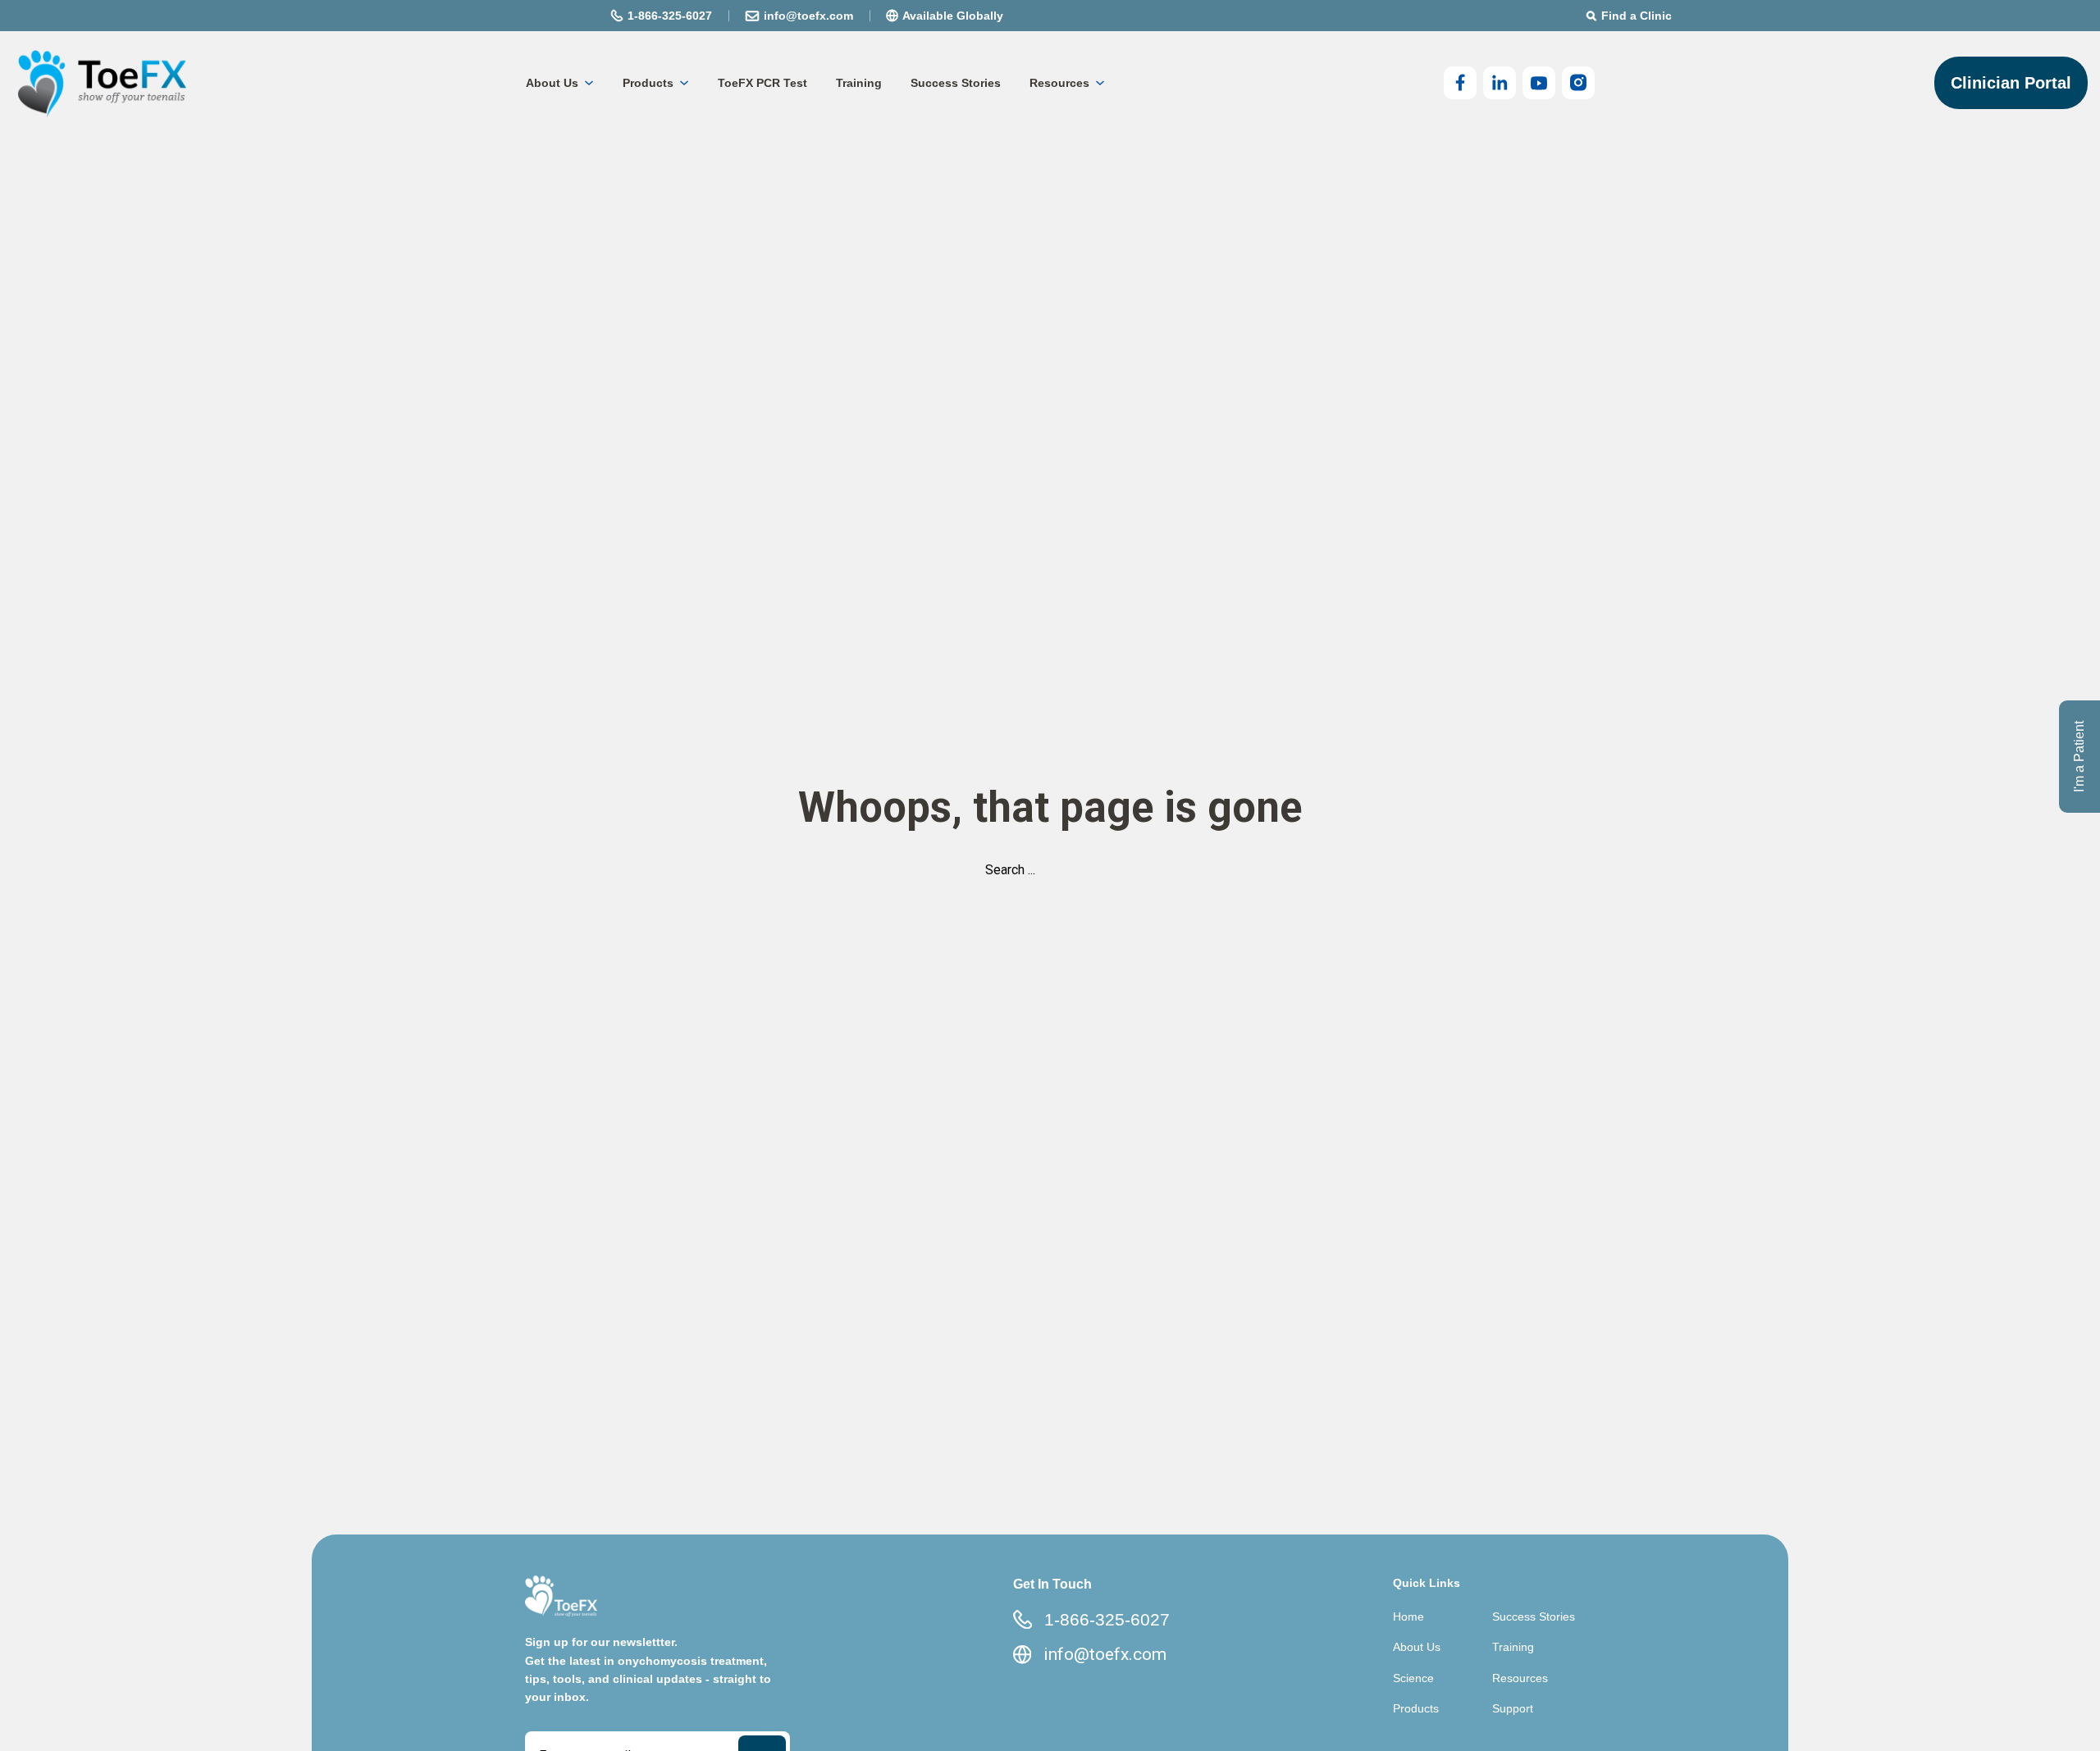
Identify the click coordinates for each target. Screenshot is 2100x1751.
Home (1408, 1616)
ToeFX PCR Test (762, 83)
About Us (552, 83)
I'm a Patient (2079, 757)
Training (859, 83)
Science (1413, 1678)
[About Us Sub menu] (589, 83)
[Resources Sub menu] (1100, 83)
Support (1513, 1708)
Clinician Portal (2011, 83)
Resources (1059, 83)
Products (648, 83)
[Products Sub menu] (684, 83)
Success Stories (956, 83)
